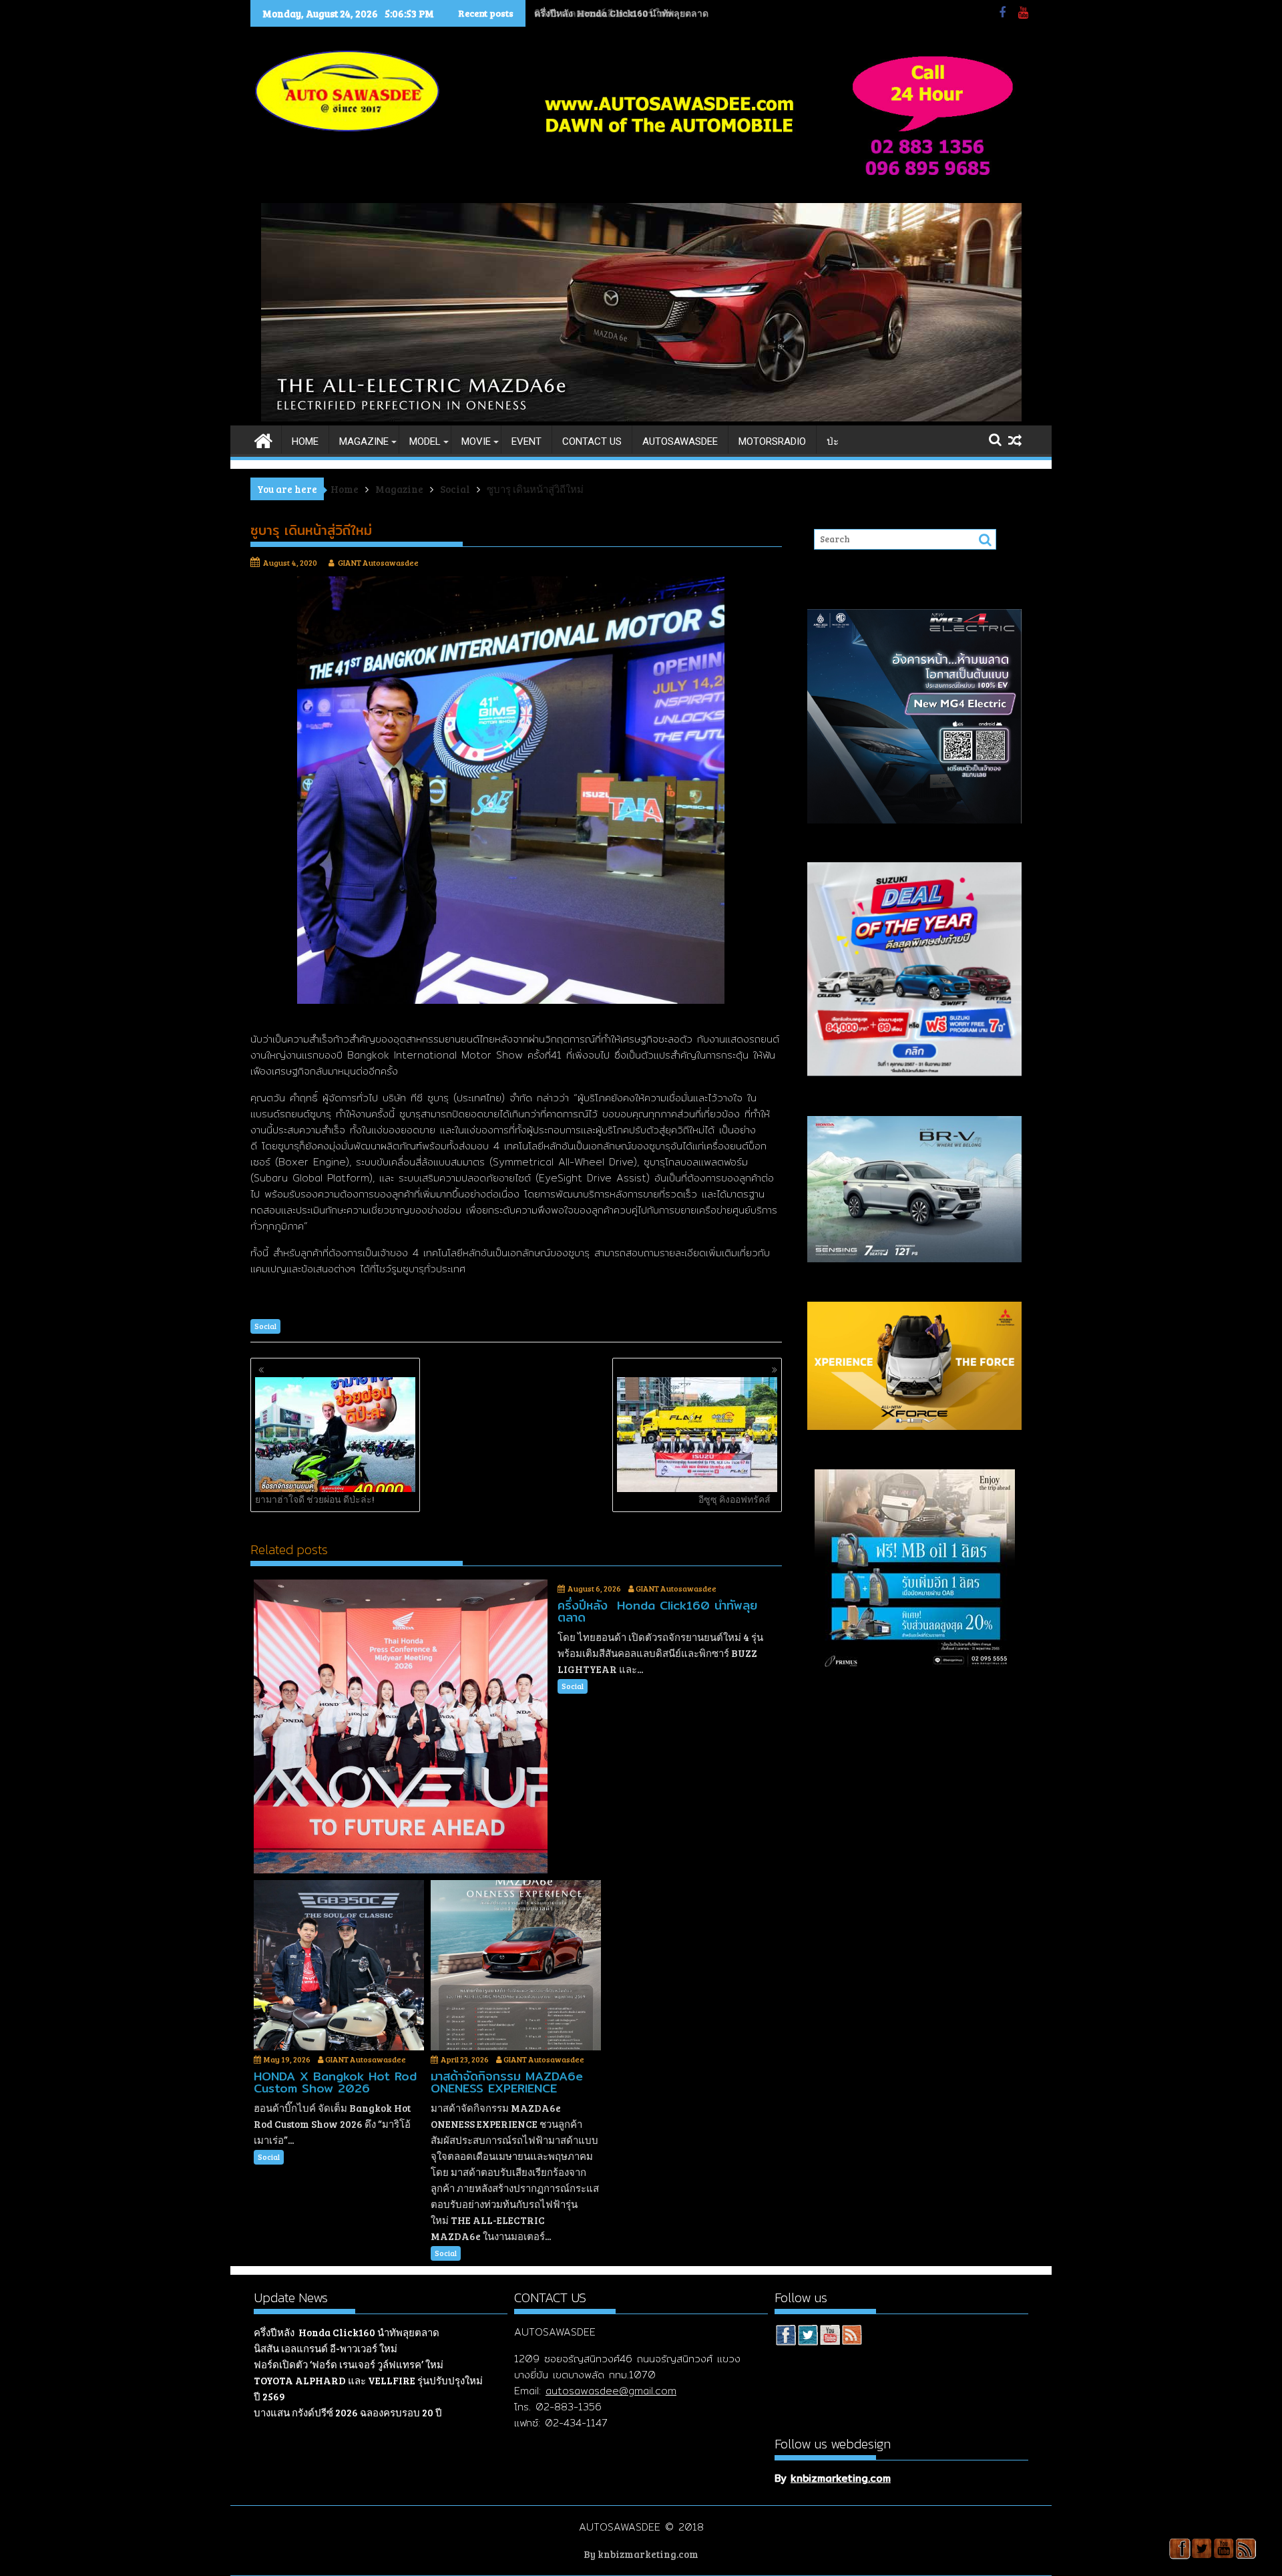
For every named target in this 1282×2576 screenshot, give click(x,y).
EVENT (526, 441)
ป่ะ (833, 441)
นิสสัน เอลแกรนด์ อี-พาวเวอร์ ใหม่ (604, 13)
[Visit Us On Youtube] (830, 2337)
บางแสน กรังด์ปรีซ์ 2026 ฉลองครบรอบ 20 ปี (348, 2412)
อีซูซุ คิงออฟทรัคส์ (734, 1499)
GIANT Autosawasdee (378, 562)
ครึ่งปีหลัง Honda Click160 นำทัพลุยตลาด (347, 2332)
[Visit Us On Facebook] (786, 2337)
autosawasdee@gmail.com (611, 2391)
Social (265, 1326)
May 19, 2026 (287, 2059)
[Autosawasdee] (641, 417)
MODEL (425, 441)
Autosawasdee (680, 441)
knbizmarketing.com (841, 2478)
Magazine (364, 441)
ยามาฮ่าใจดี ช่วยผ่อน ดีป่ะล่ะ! (315, 1499)
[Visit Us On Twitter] (808, 2337)
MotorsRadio (772, 441)
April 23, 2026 (465, 2059)
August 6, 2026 (594, 1588)
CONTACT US (592, 441)
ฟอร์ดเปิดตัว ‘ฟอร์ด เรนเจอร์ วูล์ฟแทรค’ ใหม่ (349, 2364)
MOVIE (476, 441)
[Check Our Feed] (852, 2337)
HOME (305, 441)
